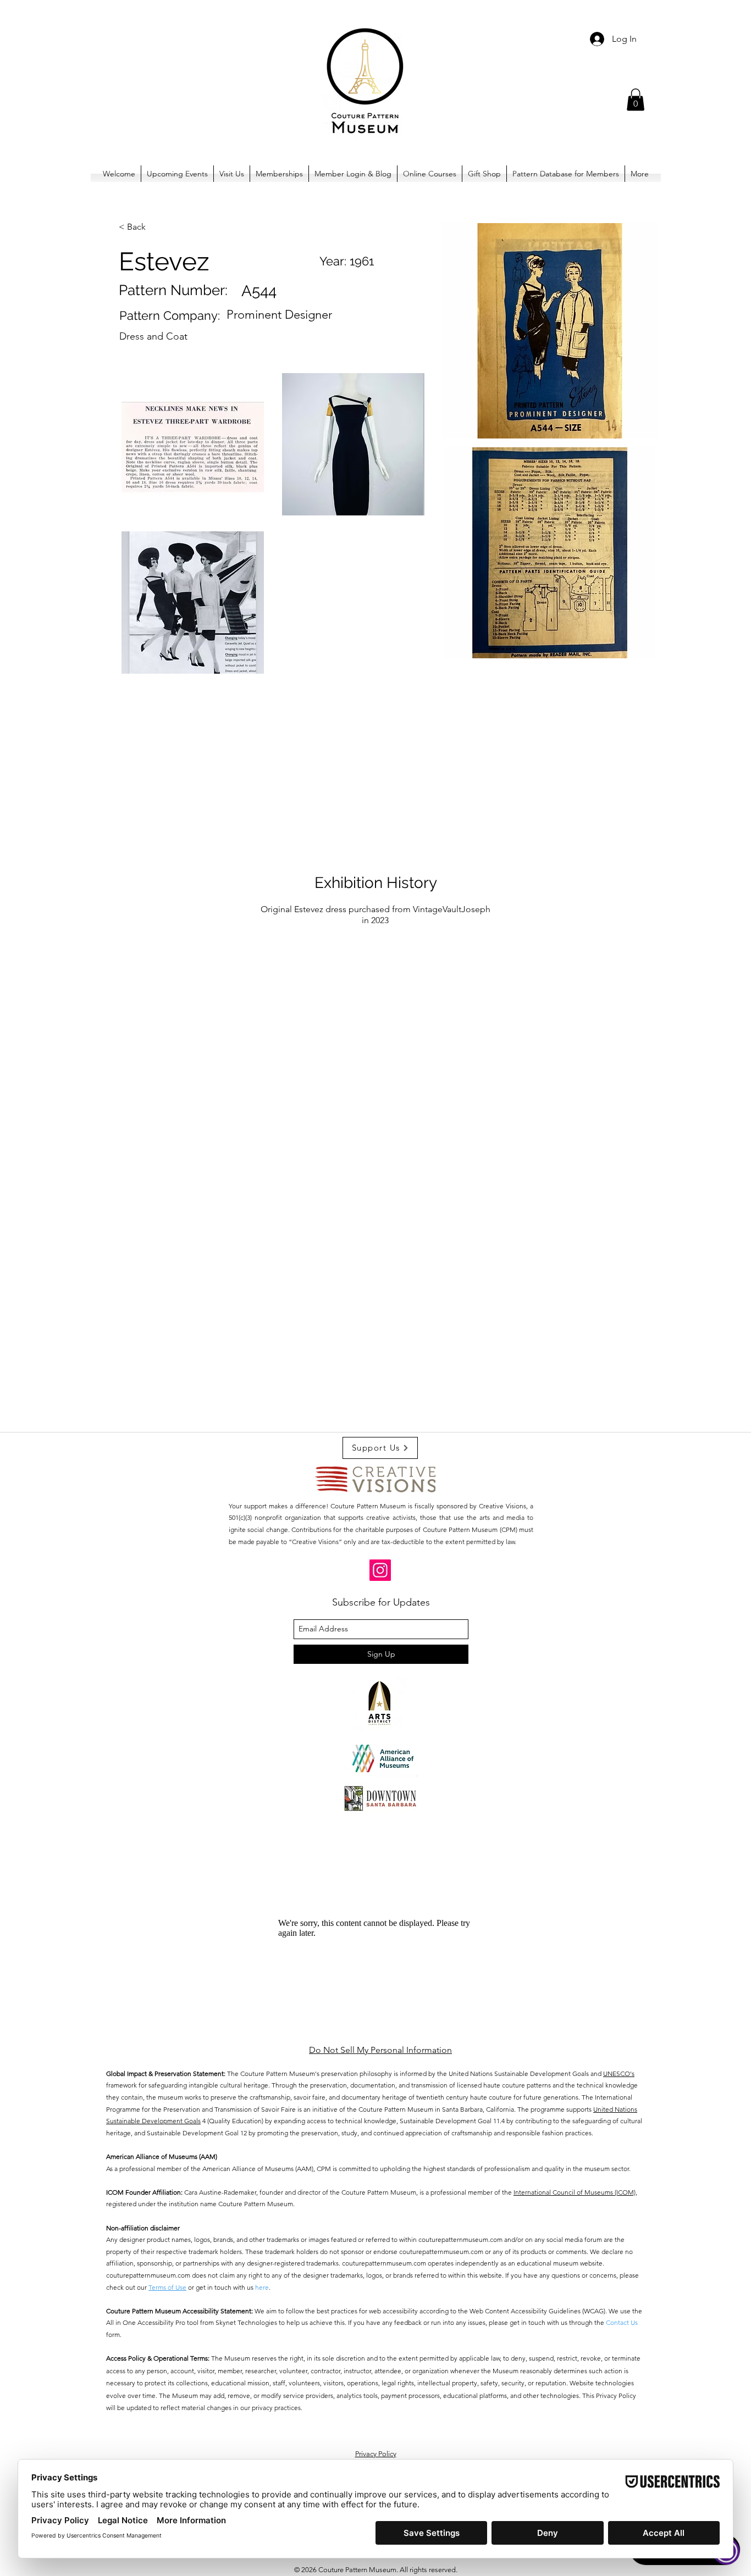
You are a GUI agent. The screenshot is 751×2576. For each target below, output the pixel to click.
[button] (636, 100)
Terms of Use (167, 2287)
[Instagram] (380, 1570)
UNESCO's (619, 2073)
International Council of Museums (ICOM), (575, 2192)
